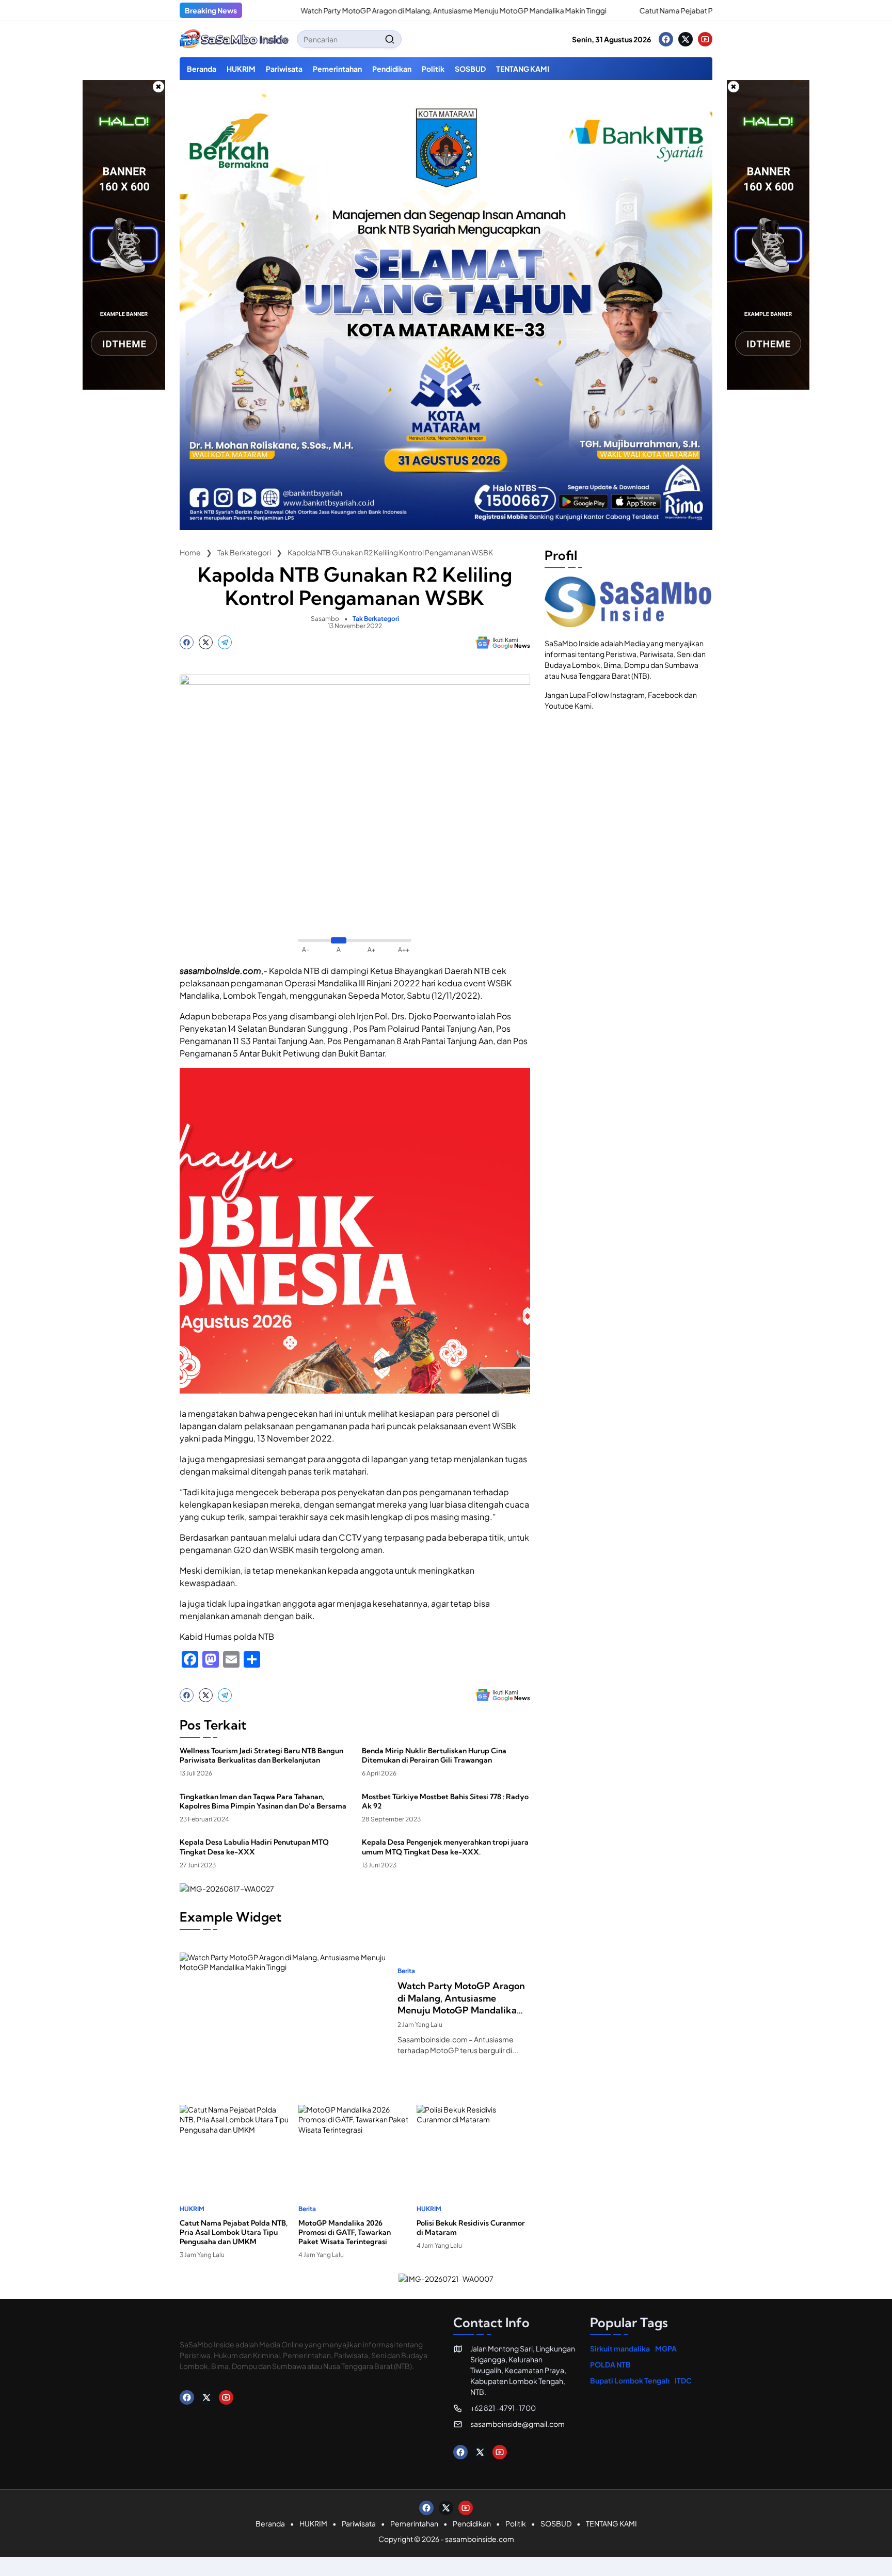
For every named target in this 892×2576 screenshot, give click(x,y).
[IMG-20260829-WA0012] (446, 527)
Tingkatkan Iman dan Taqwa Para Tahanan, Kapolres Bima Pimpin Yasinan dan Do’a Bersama (263, 1801)
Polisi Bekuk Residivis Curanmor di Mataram (471, 2228)
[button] (390, 39)
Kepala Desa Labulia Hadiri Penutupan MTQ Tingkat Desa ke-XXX (254, 1847)
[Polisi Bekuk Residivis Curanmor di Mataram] (473, 2144)
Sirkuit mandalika (620, 2348)
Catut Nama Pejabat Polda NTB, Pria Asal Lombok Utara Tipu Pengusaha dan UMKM (703, 10)
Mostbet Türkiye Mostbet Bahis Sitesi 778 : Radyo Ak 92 (445, 1801)
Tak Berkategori (376, 619)
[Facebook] (666, 39)
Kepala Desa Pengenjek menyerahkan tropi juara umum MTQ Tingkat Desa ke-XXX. (445, 1847)
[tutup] (158, 87)
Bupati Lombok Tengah (630, 2380)
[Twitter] (686, 39)
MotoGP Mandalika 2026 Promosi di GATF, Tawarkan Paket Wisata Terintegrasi (345, 2232)
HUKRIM (192, 2209)
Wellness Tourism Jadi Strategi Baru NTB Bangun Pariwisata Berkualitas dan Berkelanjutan (261, 1755)
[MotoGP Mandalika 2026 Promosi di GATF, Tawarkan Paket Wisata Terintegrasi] (355, 2144)
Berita (406, 1971)
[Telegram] (225, 642)
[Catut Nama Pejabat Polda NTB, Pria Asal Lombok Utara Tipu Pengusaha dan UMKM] (554, 10)
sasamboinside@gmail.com (517, 2424)
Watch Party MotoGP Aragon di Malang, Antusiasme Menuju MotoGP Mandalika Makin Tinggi (380, 10)
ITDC (683, 2380)
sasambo (325, 619)
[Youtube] (705, 39)
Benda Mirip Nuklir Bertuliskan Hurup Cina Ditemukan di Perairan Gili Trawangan (434, 1755)
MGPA (666, 2348)
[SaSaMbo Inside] (234, 39)
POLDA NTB (610, 2364)
